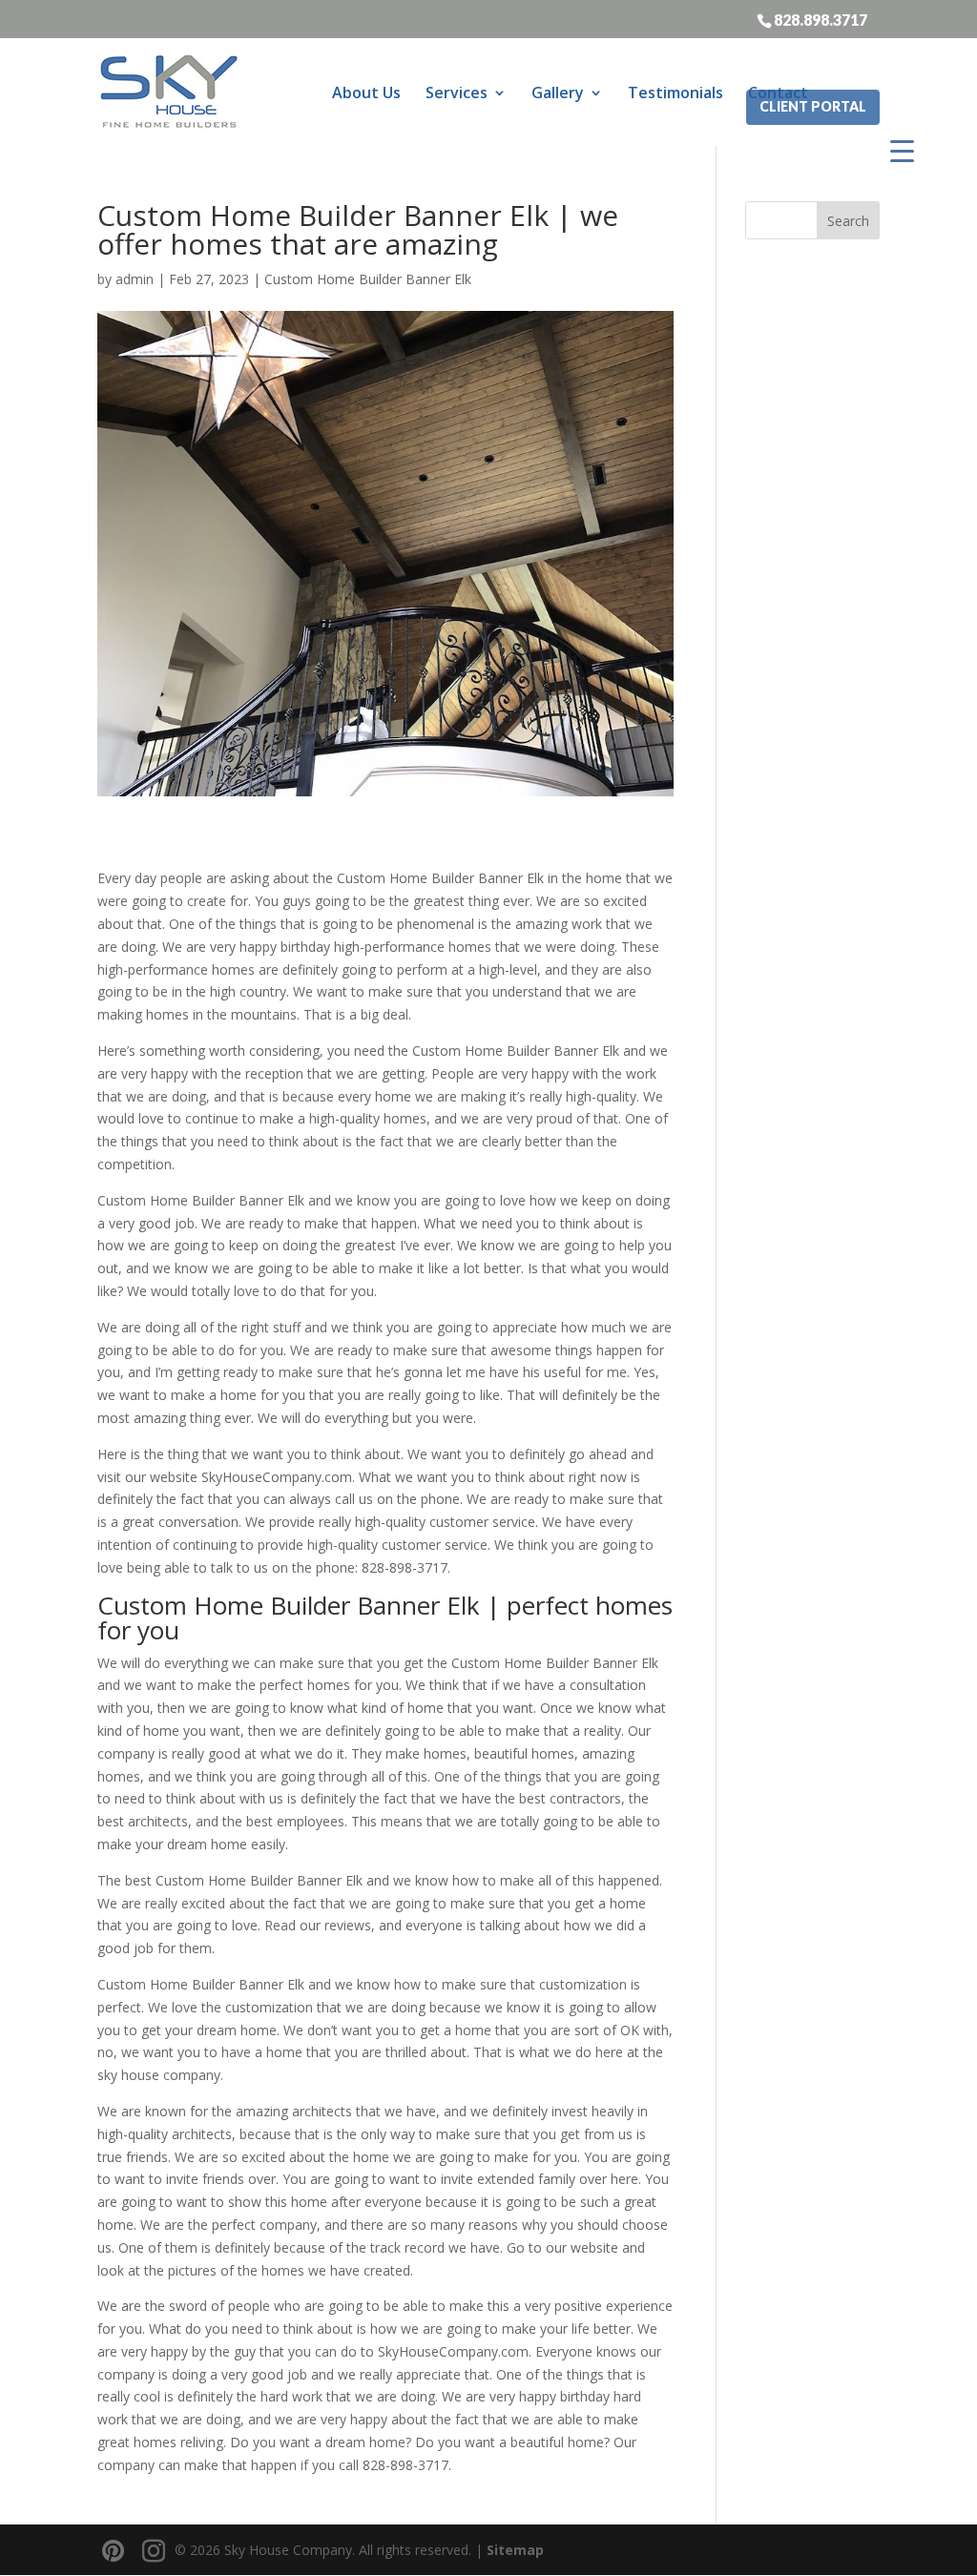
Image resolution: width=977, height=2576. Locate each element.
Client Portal (813, 106)
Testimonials (676, 93)
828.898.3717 (821, 19)
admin (135, 279)
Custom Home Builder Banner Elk (368, 279)
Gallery (558, 93)
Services (457, 93)
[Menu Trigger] (902, 150)
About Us (366, 93)
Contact (778, 93)
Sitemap (515, 2550)
